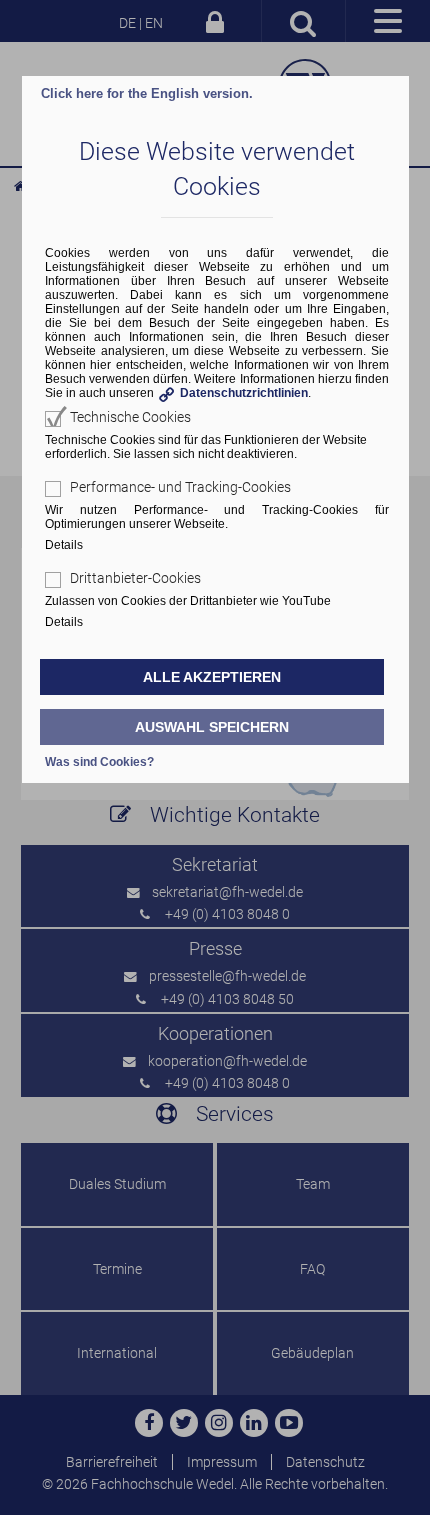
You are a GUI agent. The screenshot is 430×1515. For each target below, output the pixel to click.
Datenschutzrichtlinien (244, 393)
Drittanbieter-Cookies (135, 578)
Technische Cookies (130, 417)
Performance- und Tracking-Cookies (180, 487)
